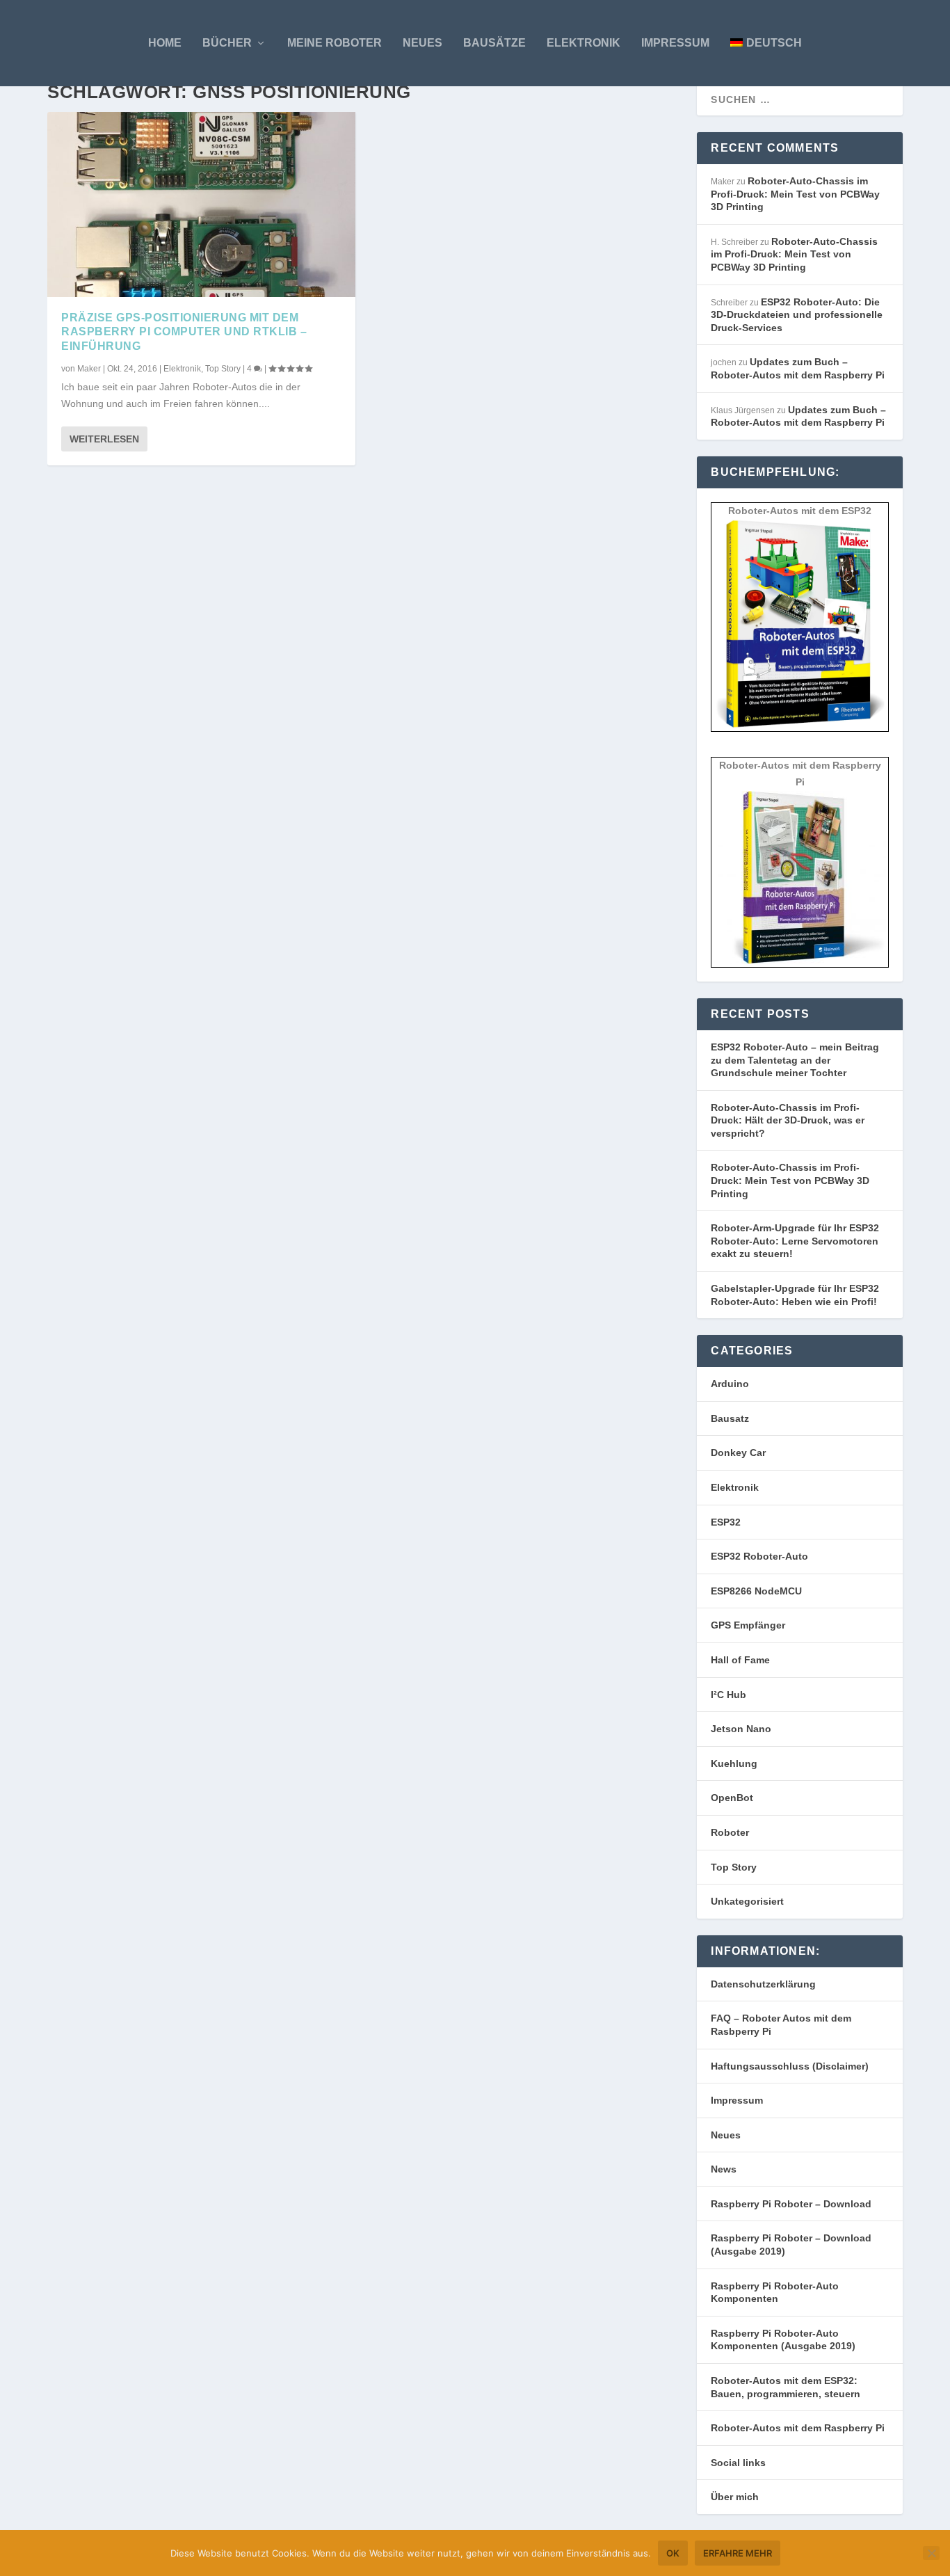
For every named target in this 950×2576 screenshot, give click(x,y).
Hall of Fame (740, 1660)
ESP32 (726, 1522)
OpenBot (732, 1798)
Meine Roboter (335, 43)
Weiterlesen (104, 439)
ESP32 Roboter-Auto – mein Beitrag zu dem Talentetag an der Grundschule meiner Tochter (795, 1060)
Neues (422, 43)
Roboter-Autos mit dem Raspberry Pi (798, 2428)
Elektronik (583, 43)
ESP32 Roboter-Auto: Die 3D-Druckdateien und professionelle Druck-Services (797, 315)
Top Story (223, 369)
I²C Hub (728, 1695)
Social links (738, 2463)
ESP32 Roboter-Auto (759, 1556)
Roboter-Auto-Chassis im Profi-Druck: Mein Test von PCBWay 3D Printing (795, 194)
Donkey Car (738, 1453)
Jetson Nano (741, 1729)
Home (165, 43)
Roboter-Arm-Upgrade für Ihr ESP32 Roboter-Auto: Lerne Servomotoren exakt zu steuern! (795, 1241)
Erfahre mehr (738, 2553)
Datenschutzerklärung (763, 1984)
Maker (89, 369)
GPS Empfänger (748, 1625)
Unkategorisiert (747, 1901)
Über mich (735, 2497)
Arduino (730, 1384)
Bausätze (494, 43)
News (724, 2169)
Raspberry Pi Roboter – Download (791, 2204)
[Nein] (931, 2553)
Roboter (730, 1832)
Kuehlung (734, 1763)
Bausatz (730, 1418)
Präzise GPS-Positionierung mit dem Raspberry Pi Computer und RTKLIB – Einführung (184, 332)
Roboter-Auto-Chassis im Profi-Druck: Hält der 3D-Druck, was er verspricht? (788, 1120)
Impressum (675, 43)
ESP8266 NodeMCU (756, 1591)
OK (673, 2553)
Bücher (227, 43)
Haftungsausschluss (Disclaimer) (790, 2066)
